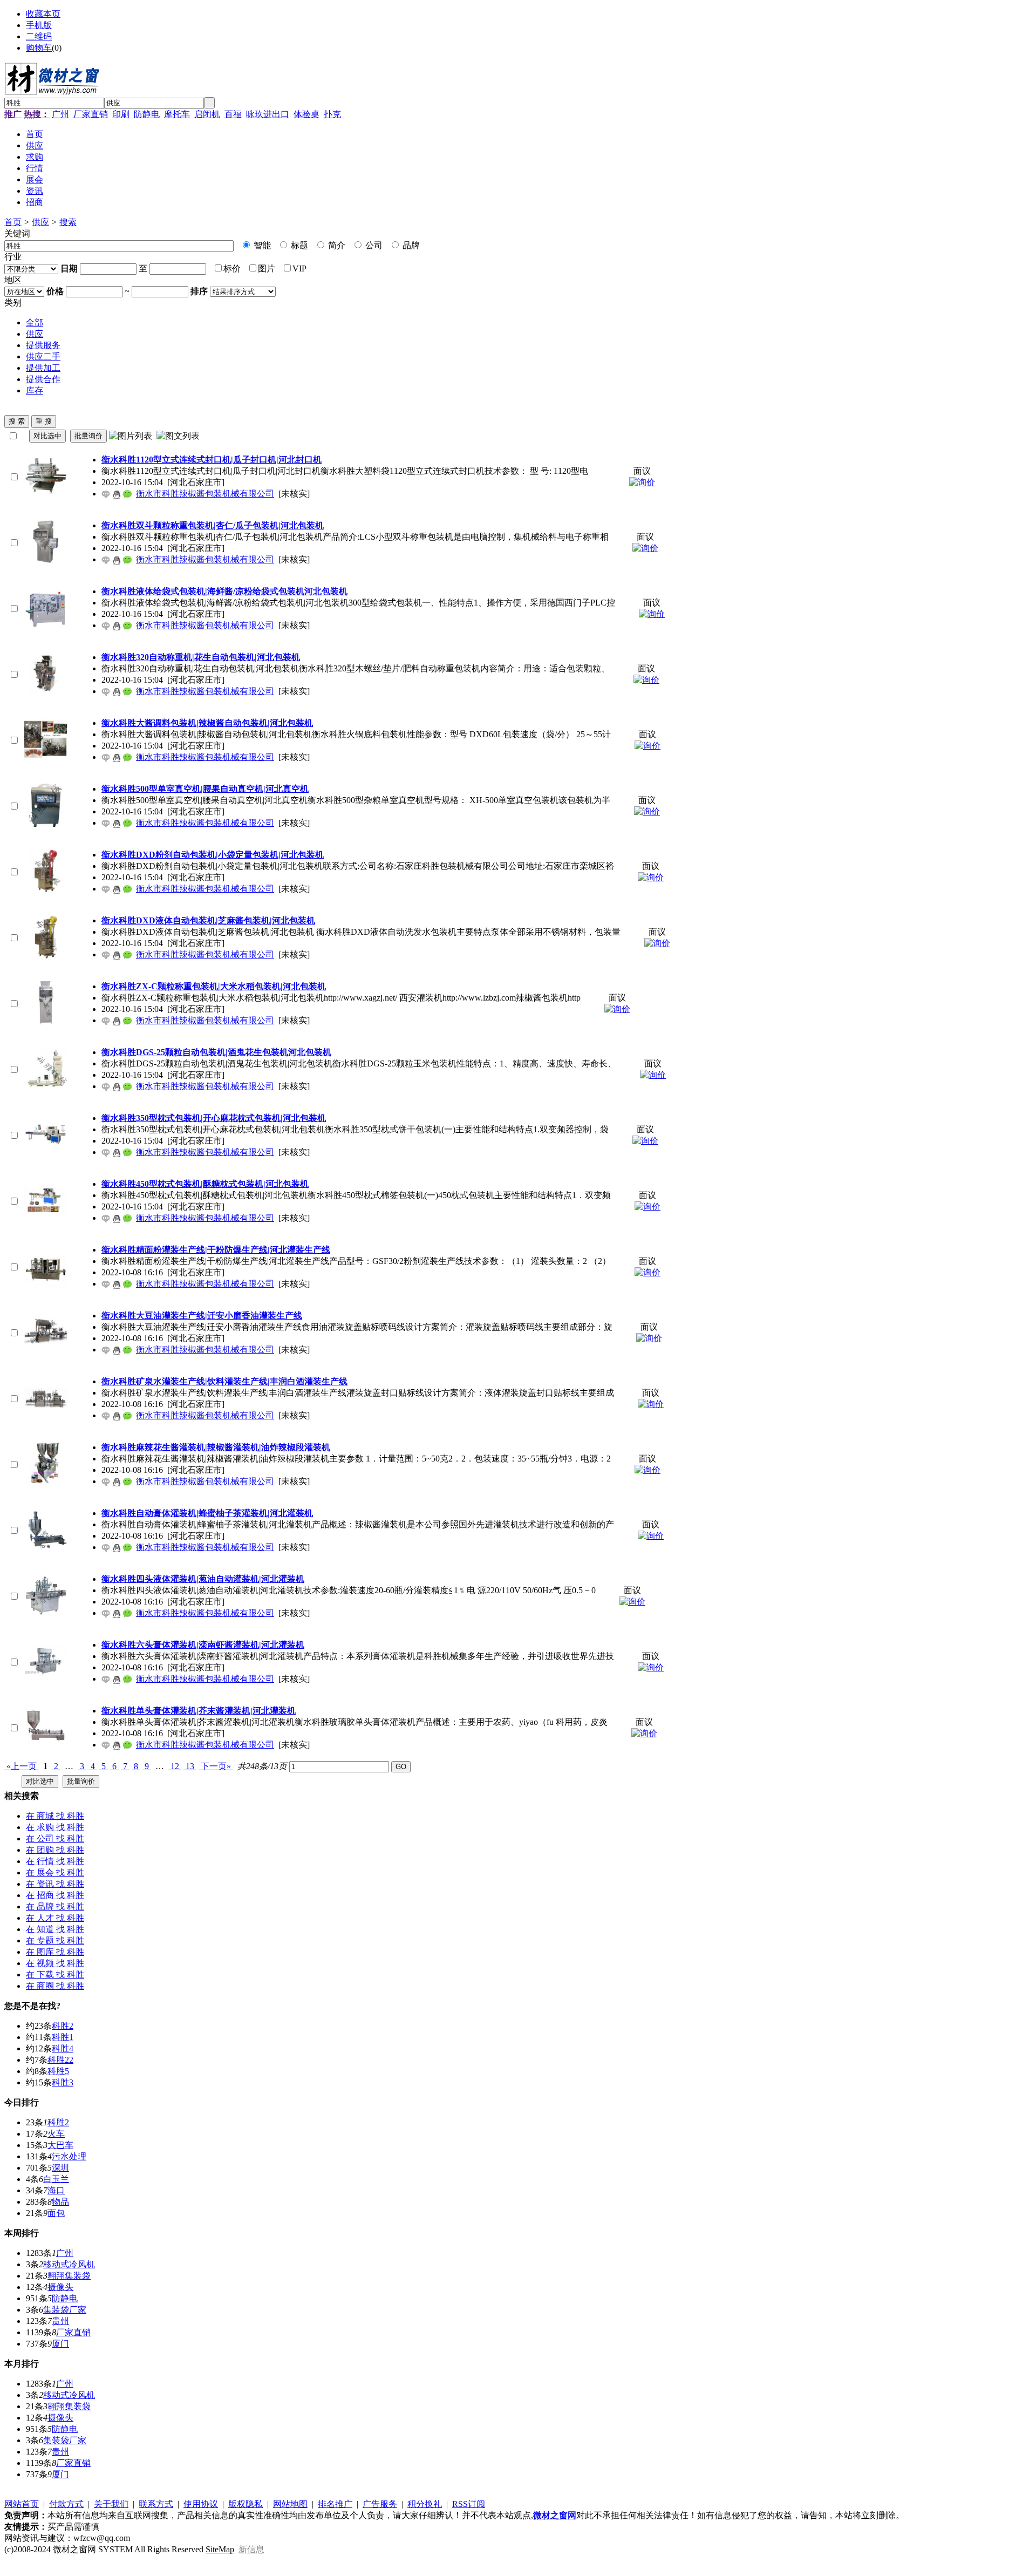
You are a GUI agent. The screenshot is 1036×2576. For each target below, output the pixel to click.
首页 (13, 222)
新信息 (251, 2549)
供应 (40, 222)
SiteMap (220, 2549)
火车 (56, 2134)
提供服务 (43, 345)
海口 (56, 2190)
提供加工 (43, 368)
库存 (35, 390)
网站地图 (290, 2504)
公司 (373, 245)
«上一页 (22, 1766)
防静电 (147, 114)
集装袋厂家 (65, 2310)
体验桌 (306, 114)
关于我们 (111, 2504)
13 (190, 1766)
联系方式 (156, 2504)
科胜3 (63, 2082)
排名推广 (335, 2504)
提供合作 (43, 379)
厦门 (60, 2344)
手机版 (39, 25)
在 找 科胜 (55, 1816)
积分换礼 (425, 2504)
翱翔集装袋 (69, 2276)
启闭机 (207, 114)
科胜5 (58, 2071)
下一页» (216, 1766)
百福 (233, 114)
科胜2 (63, 2026)
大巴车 (60, 2145)
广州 (60, 114)
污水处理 (69, 2156)
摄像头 (60, 2287)
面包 (56, 2213)
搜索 (68, 222)
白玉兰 (56, 2179)
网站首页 (22, 2504)
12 (175, 1766)
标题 (298, 245)
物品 (60, 2202)
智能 (261, 245)
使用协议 (201, 2504)
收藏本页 (43, 14)
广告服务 (380, 2504)
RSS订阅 (469, 2504)
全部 (35, 322)
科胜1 (63, 2037)
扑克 (332, 114)
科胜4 (63, 2048)
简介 (336, 245)
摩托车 (177, 114)
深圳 (60, 2168)
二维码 (39, 36)
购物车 (39, 48)
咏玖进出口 (268, 114)
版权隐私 (246, 2504)
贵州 (60, 2321)
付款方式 (66, 2504)
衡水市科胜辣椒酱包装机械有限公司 (205, 494)
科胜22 (60, 2060)
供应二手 (43, 356)
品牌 (410, 245)
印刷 (121, 114)
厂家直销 (91, 114)
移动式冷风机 (69, 2264)
